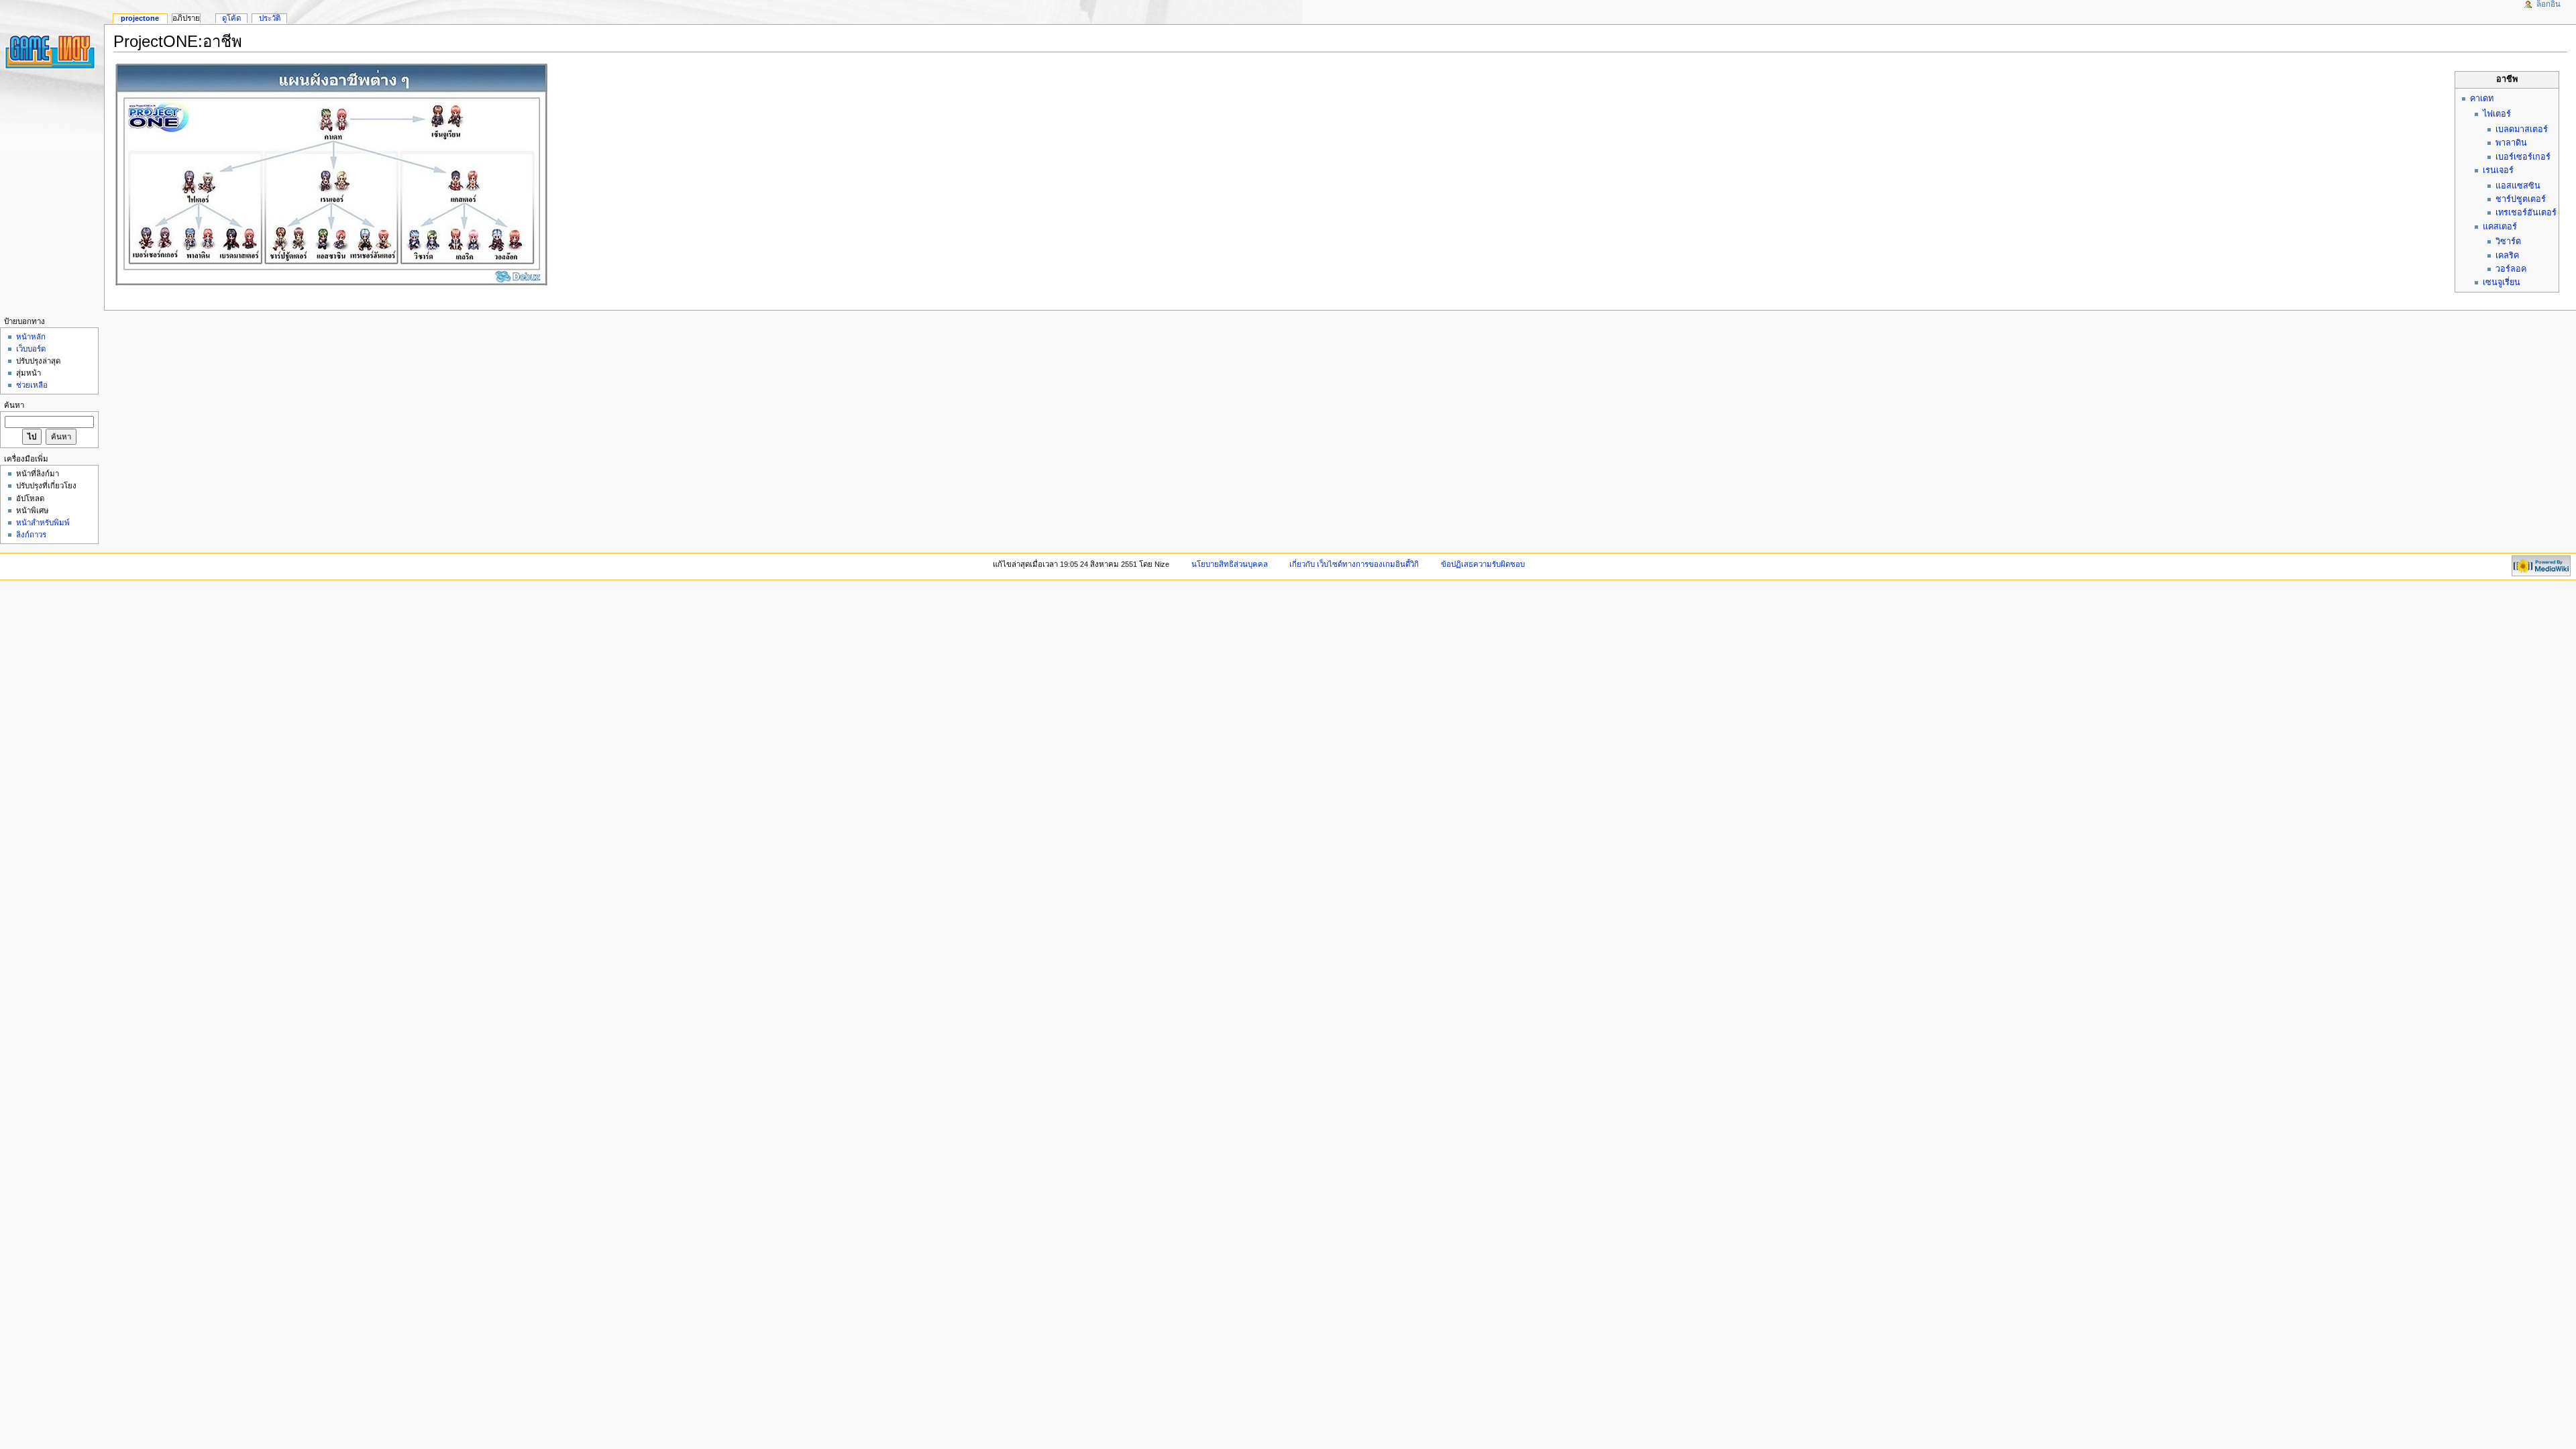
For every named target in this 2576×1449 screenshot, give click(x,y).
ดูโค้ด (231, 18)
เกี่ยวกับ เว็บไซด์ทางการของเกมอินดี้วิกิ (1354, 564)
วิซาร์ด (2508, 241)
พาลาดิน (2511, 143)
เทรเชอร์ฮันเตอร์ (2526, 213)
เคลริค (2507, 256)
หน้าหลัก (31, 337)
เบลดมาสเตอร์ (2522, 129)
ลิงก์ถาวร (31, 535)
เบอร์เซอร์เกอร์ (2523, 157)
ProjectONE (140, 18)
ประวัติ (270, 18)
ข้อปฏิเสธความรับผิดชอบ (1483, 564)
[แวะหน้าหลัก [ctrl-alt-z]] (52, 52)
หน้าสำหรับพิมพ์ (43, 523)
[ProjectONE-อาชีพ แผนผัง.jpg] (331, 175)
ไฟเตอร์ (2497, 114)
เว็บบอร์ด (31, 349)
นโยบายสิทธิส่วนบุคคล (1230, 564)
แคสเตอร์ (2500, 227)
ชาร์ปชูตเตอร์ (2521, 199)
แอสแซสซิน (2518, 186)
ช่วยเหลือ (32, 385)
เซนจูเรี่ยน (2502, 282)
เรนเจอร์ (2498, 170)
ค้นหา (14, 405)
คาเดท (2482, 99)
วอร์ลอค (2511, 269)
